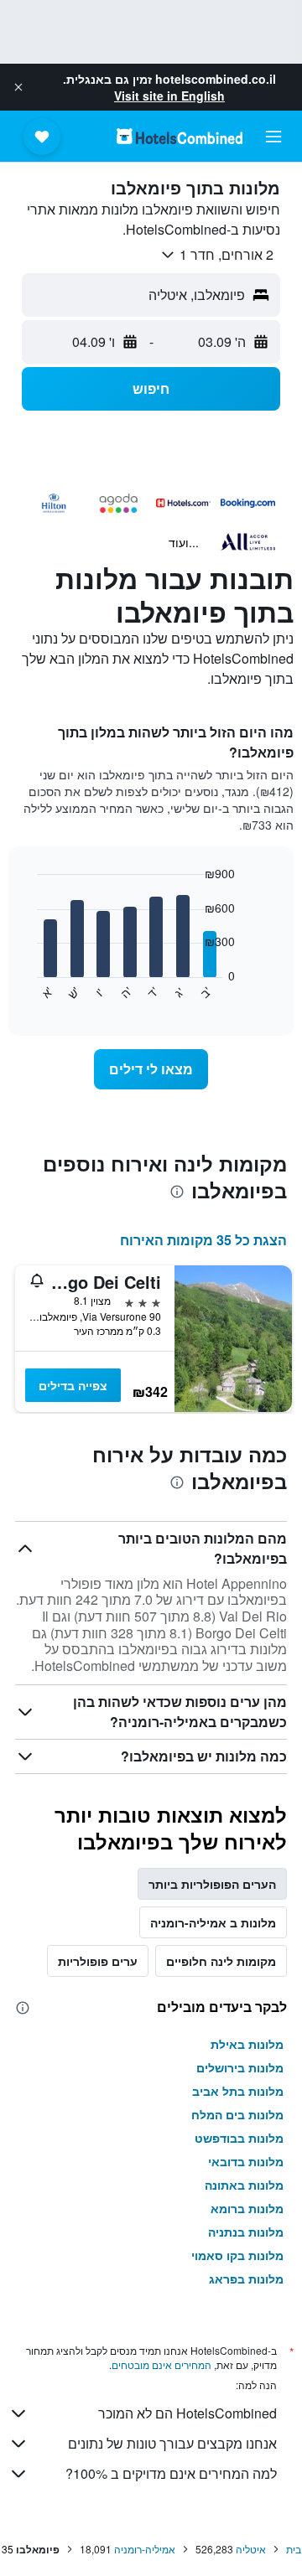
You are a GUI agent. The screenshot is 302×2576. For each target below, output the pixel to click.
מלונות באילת (247, 2044)
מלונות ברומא (247, 2208)
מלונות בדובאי (246, 2161)
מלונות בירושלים (240, 2067)
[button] (18, 87)
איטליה (251, 2549)
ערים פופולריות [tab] (98, 1961)
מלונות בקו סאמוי (237, 2255)
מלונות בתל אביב (238, 2091)
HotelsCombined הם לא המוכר (187, 2413)
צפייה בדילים (73, 1385)
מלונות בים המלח (237, 2114)
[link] (151, 1069)
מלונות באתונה (244, 2185)
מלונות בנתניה (246, 2232)
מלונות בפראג (246, 2279)
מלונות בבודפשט (239, 2138)
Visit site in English (169, 96)
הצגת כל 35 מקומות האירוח (203, 1240)
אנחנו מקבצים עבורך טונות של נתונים (172, 2443)
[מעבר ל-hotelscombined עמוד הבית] (180, 136)
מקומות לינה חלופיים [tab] (221, 1961)
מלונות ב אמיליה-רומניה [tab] (213, 1922)
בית (294, 2549)
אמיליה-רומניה (145, 2549)
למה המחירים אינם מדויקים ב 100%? (171, 2473)
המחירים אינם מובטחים (161, 2364)
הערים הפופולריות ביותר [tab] (212, 1884)
